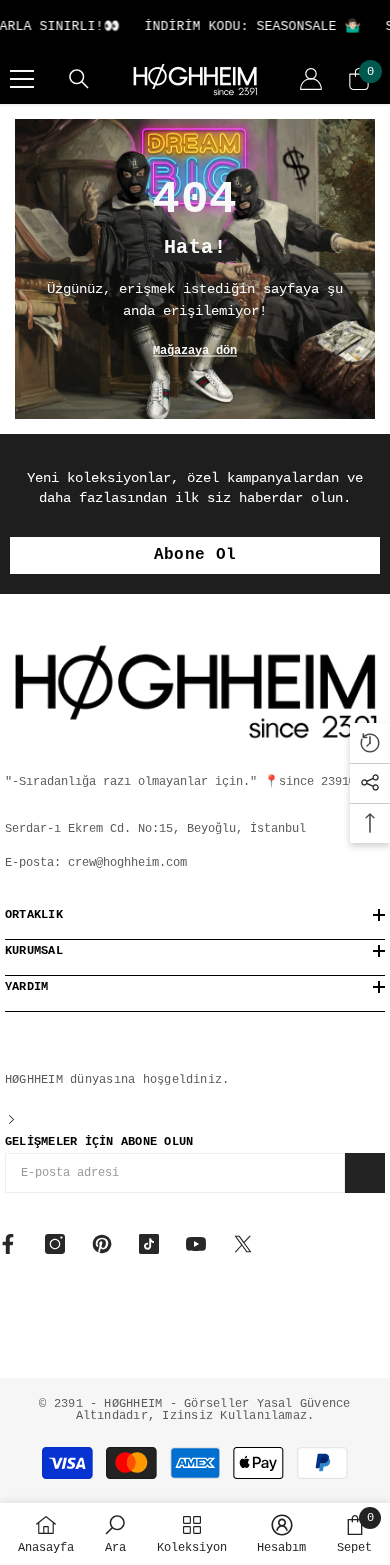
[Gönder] (365, 1173)
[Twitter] (243, 1244)
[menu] (22, 79)
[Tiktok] (149, 1244)
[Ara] (79, 79)
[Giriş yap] (311, 79)
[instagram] (55, 1244)
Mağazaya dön (195, 351)
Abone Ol (195, 555)
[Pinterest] (102, 1244)
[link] (115, 1534)
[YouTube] (196, 1244)
